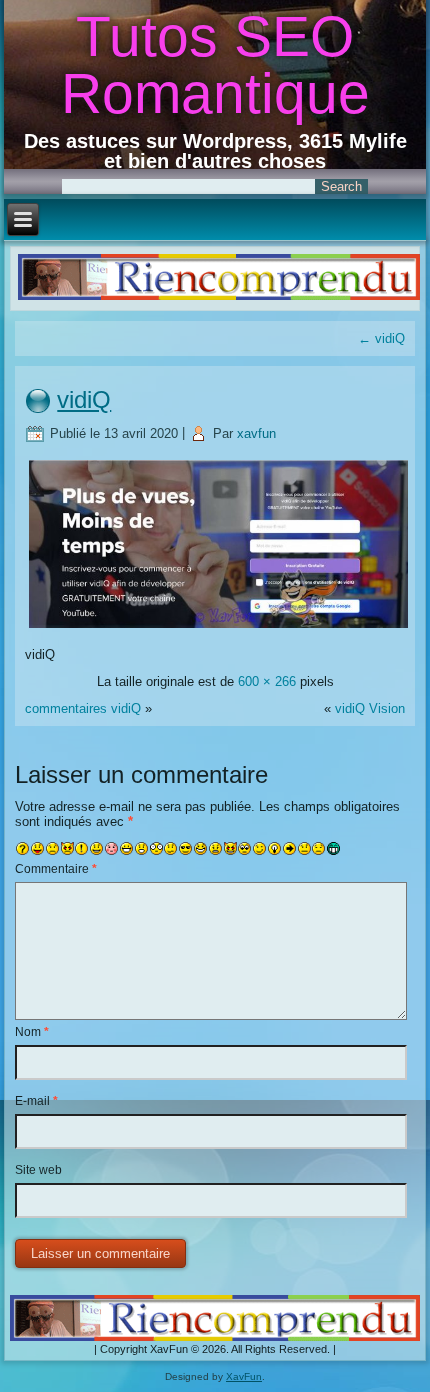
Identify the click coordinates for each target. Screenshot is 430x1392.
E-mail (36, 1101)
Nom (32, 1032)
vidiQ (381, 338)
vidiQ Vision (370, 708)
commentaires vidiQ (83, 708)
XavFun (244, 1376)
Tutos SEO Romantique (215, 64)
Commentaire (56, 869)
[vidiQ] (218, 627)
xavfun (256, 433)
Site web (38, 1170)
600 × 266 (267, 681)
